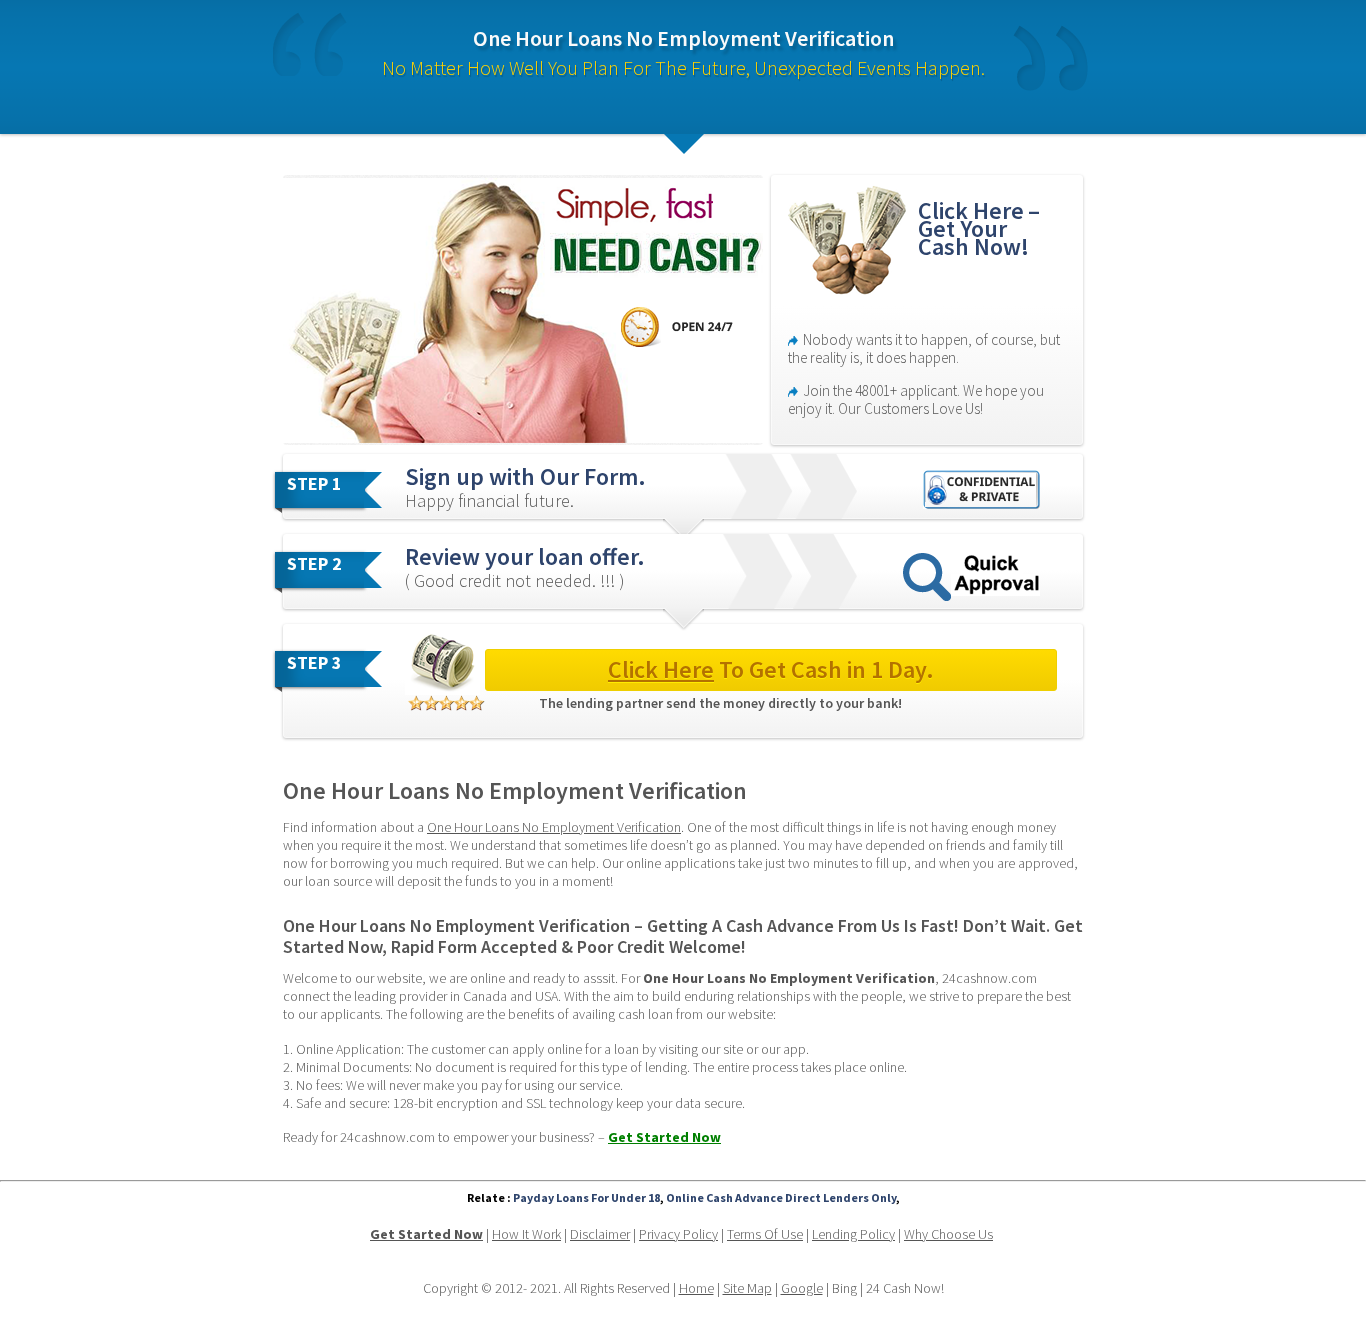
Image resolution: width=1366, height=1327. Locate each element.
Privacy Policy (678, 1234)
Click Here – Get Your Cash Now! (981, 228)
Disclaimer (600, 1234)
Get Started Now (664, 1137)
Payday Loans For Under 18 (586, 1197)
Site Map (747, 1288)
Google (802, 1288)
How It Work (526, 1234)
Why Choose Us (948, 1234)
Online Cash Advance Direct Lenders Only (781, 1197)
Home (696, 1288)
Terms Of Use (765, 1234)
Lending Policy (853, 1234)
